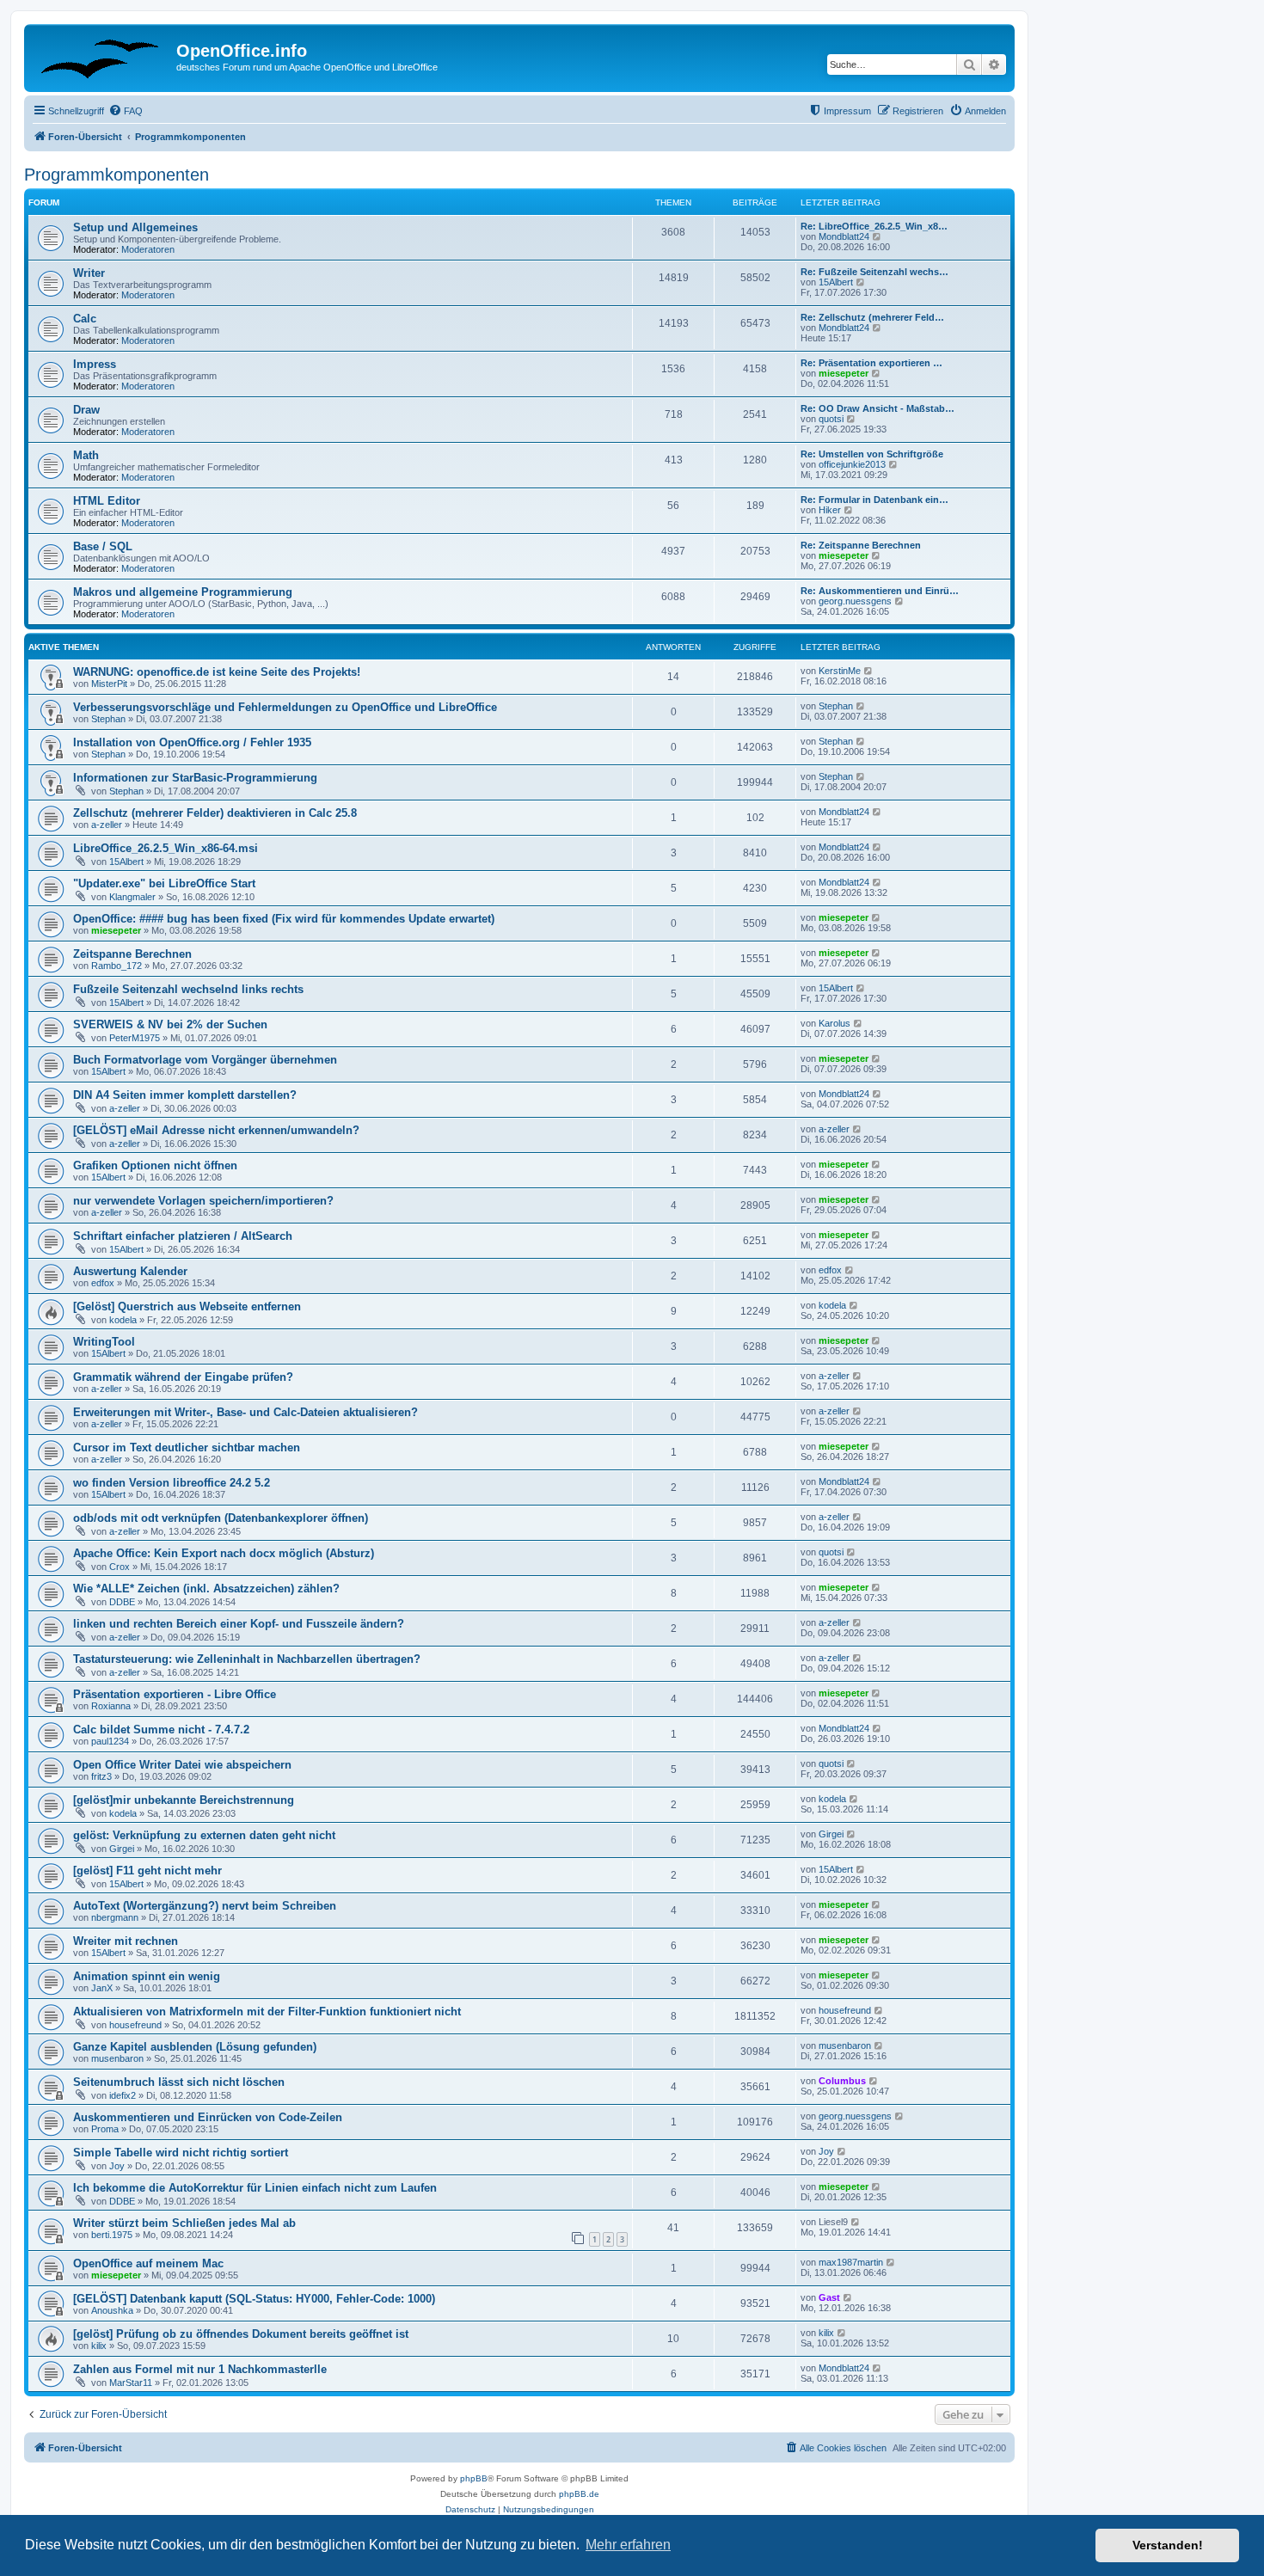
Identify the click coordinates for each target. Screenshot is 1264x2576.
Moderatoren (148, 249)
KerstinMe (840, 671)
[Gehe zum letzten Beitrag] (869, 671)
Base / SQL (103, 546)
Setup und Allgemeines (135, 227)
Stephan (108, 719)
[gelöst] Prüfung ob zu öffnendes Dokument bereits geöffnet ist (241, 2334)
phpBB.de (579, 2494)
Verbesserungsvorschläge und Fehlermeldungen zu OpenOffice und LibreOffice (285, 707)
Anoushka (112, 2310)
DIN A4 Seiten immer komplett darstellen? (185, 1095)
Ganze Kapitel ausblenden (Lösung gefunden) (195, 2047)
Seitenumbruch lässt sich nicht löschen (179, 2082)
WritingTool (104, 1342)
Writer (89, 273)
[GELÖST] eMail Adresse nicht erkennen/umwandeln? (216, 1130)
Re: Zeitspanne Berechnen (861, 545)
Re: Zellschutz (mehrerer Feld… (872, 317)
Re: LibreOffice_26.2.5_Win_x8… (874, 226)
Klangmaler (132, 897)
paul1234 (110, 1741)
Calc (85, 319)
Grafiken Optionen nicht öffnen (155, 1165)
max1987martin (851, 2262)
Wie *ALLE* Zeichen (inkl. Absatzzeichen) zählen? (206, 1589)
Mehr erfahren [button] (628, 2545)
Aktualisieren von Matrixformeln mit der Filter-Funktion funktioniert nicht (267, 2012)
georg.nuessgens (855, 601)
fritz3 (101, 1776)
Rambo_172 (117, 966)
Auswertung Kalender (130, 1271)
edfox (103, 1283)
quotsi (831, 419)
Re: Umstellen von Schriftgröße (872, 454)
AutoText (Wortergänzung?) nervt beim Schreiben (205, 1906)
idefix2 (123, 2095)
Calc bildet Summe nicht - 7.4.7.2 (161, 1730)
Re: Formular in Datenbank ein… (874, 500)
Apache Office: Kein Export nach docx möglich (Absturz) (224, 1553)
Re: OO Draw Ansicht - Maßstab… (877, 408)
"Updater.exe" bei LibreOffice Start (164, 883)
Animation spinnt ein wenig (147, 1976)
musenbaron (117, 2058)
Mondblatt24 (844, 236)
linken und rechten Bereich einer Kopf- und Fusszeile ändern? (239, 1624)
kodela (123, 1320)
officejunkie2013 (852, 464)
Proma (105, 2129)
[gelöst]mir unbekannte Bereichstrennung (184, 1800)
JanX (102, 1988)
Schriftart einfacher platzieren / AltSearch (183, 1236)
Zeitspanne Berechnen (132, 954)
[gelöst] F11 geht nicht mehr (147, 1871)
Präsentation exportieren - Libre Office (175, 1694)
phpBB (474, 2478)
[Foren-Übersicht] (102, 56)
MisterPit (109, 684)
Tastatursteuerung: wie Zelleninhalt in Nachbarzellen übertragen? (247, 1659)
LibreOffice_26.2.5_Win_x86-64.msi (166, 848)
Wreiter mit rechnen (126, 1941)
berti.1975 (112, 2235)
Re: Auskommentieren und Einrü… (880, 591)
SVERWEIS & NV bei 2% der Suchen (170, 1024)
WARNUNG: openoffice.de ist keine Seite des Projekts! (217, 672)
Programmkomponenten (117, 175)
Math (86, 455)
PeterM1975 (135, 1038)
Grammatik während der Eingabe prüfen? (183, 1377)
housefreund (135, 2025)
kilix (99, 2346)
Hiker (830, 510)
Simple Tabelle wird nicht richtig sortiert (181, 2153)
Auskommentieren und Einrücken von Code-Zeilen (208, 2117)
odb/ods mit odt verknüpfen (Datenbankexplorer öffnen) (221, 1518)
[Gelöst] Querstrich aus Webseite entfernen (187, 1306)
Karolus (834, 1023)
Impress (95, 364)
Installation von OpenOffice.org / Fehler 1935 (192, 742)
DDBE (122, 1602)
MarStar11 (131, 2383)
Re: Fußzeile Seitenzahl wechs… (874, 272)
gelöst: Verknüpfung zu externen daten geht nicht (204, 1835)
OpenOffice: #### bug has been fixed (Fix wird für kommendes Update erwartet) (284, 919)
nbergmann (115, 1917)
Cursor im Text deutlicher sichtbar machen (187, 1447)
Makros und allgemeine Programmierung (183, 592)
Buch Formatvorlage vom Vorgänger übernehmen (205, 1060)
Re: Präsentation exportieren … (871, 363)
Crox (120, 1567)
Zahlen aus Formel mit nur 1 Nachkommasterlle (200, 2369)
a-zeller (107, 825)
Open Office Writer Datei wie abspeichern (182, 1765)
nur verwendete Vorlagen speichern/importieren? (203, 1201)
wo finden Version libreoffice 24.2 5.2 (172, 1483)
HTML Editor (107, 501)
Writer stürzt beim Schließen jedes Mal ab (184, 2223)
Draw (86, 410)
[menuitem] (126, 111)
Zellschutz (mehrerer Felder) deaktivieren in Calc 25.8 (215, 813)
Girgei (122, 1849)
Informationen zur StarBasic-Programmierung (195, 778)
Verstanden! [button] (1168, 2545)
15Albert (836, 282)
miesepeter (844, 373)
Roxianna (111, 1706)
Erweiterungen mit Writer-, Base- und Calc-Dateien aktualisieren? (245, 1412)
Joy (117, 2166)
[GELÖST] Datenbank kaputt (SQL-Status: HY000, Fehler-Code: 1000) (254, 2299)
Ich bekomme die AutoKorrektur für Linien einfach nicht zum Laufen (255, 2188)
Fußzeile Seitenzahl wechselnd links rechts (188, 989)
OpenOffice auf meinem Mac (148, 2263)
